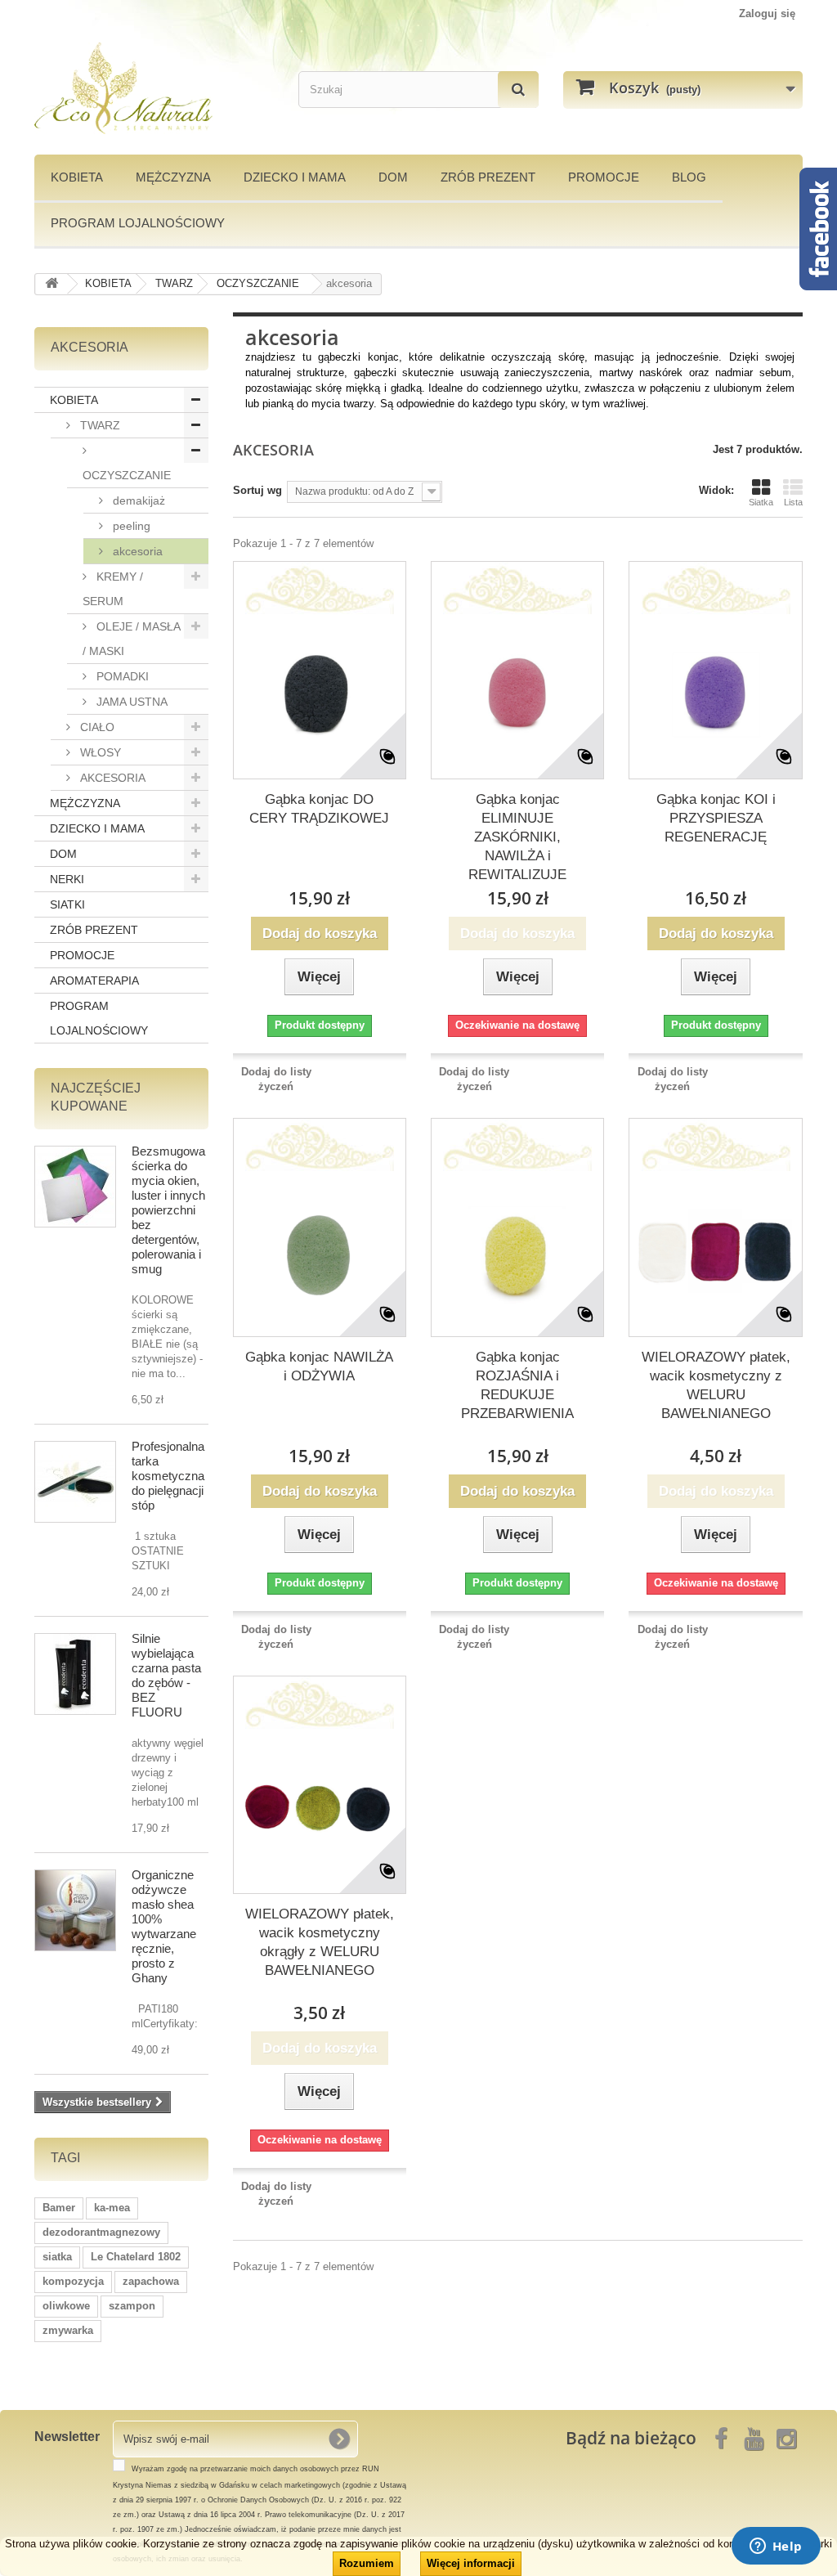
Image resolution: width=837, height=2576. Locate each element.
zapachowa (151, 2281)
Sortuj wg (257, 490)
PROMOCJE (604, 177)
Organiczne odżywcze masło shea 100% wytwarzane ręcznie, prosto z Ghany (164, 1926)
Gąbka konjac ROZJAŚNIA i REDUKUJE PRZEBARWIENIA (517, 1385)
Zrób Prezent (488, 177)
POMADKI (121, 676)
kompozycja (73, 2281)
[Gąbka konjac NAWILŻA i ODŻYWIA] (320, 1250)
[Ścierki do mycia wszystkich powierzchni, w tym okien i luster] (75, 1187)
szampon (132, 2306)
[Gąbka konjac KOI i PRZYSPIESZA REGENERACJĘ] (715, 693)
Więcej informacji (471, 2563)
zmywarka (68, 2330)
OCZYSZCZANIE (127, 475)
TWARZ (98, 425)
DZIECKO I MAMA (295, 177)
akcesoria (136, 551)
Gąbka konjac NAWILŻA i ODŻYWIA (319, 1367)
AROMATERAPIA (94, 981)
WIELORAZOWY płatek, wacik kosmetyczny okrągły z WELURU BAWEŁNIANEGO (320, 1942)
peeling (130, 526)
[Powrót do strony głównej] (51, 284)
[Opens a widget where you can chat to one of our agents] (776, 2547)
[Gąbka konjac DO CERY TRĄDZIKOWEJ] (320, 693)
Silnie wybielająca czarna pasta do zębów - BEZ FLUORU (166, 1675)
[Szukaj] (518, 90)
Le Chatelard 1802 (136, 2257)
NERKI (67, 879)
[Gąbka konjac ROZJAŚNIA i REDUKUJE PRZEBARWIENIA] (517, 1250)
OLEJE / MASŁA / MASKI (132, 639)
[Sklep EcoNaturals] (154, 88)
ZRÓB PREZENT (94, 930)
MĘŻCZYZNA (173, 177)
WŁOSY (99, 752)
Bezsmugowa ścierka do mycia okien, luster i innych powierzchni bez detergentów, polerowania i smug (168, 1210)
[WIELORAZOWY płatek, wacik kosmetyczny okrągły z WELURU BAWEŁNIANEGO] (320, 1807)
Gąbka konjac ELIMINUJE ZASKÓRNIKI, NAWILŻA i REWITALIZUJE (517, 837)
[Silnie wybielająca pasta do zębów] (75, 1674)
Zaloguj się (767, 13)
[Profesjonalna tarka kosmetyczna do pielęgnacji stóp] (75, 1482)
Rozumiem (367, 2563)
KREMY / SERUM (113, 589)
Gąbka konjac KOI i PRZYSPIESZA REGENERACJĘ (716, 818)
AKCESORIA (111, 778)
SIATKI (67, 904)
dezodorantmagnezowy (101, 2232)
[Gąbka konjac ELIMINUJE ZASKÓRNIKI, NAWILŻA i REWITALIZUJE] (517, 693)
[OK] (339, 2439)
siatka (57, 2257)
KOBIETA (77, 177)
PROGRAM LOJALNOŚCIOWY (138, 223)
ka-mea (112, 2208)
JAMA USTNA (130, 702)
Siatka (761, 502)
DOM (393, 177)
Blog (689, 177)
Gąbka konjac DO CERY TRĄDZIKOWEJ (319, 809)
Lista (793, 502)
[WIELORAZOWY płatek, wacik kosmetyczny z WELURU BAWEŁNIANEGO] (715, 1250)
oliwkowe (66, 2306)
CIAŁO (96, 727)
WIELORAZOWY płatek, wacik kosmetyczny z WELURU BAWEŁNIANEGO (716, 1385)
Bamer (59, 2208)
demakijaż (137, 500)
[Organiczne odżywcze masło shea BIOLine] (75, 1910)
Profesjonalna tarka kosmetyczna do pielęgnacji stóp (168, 1476)
